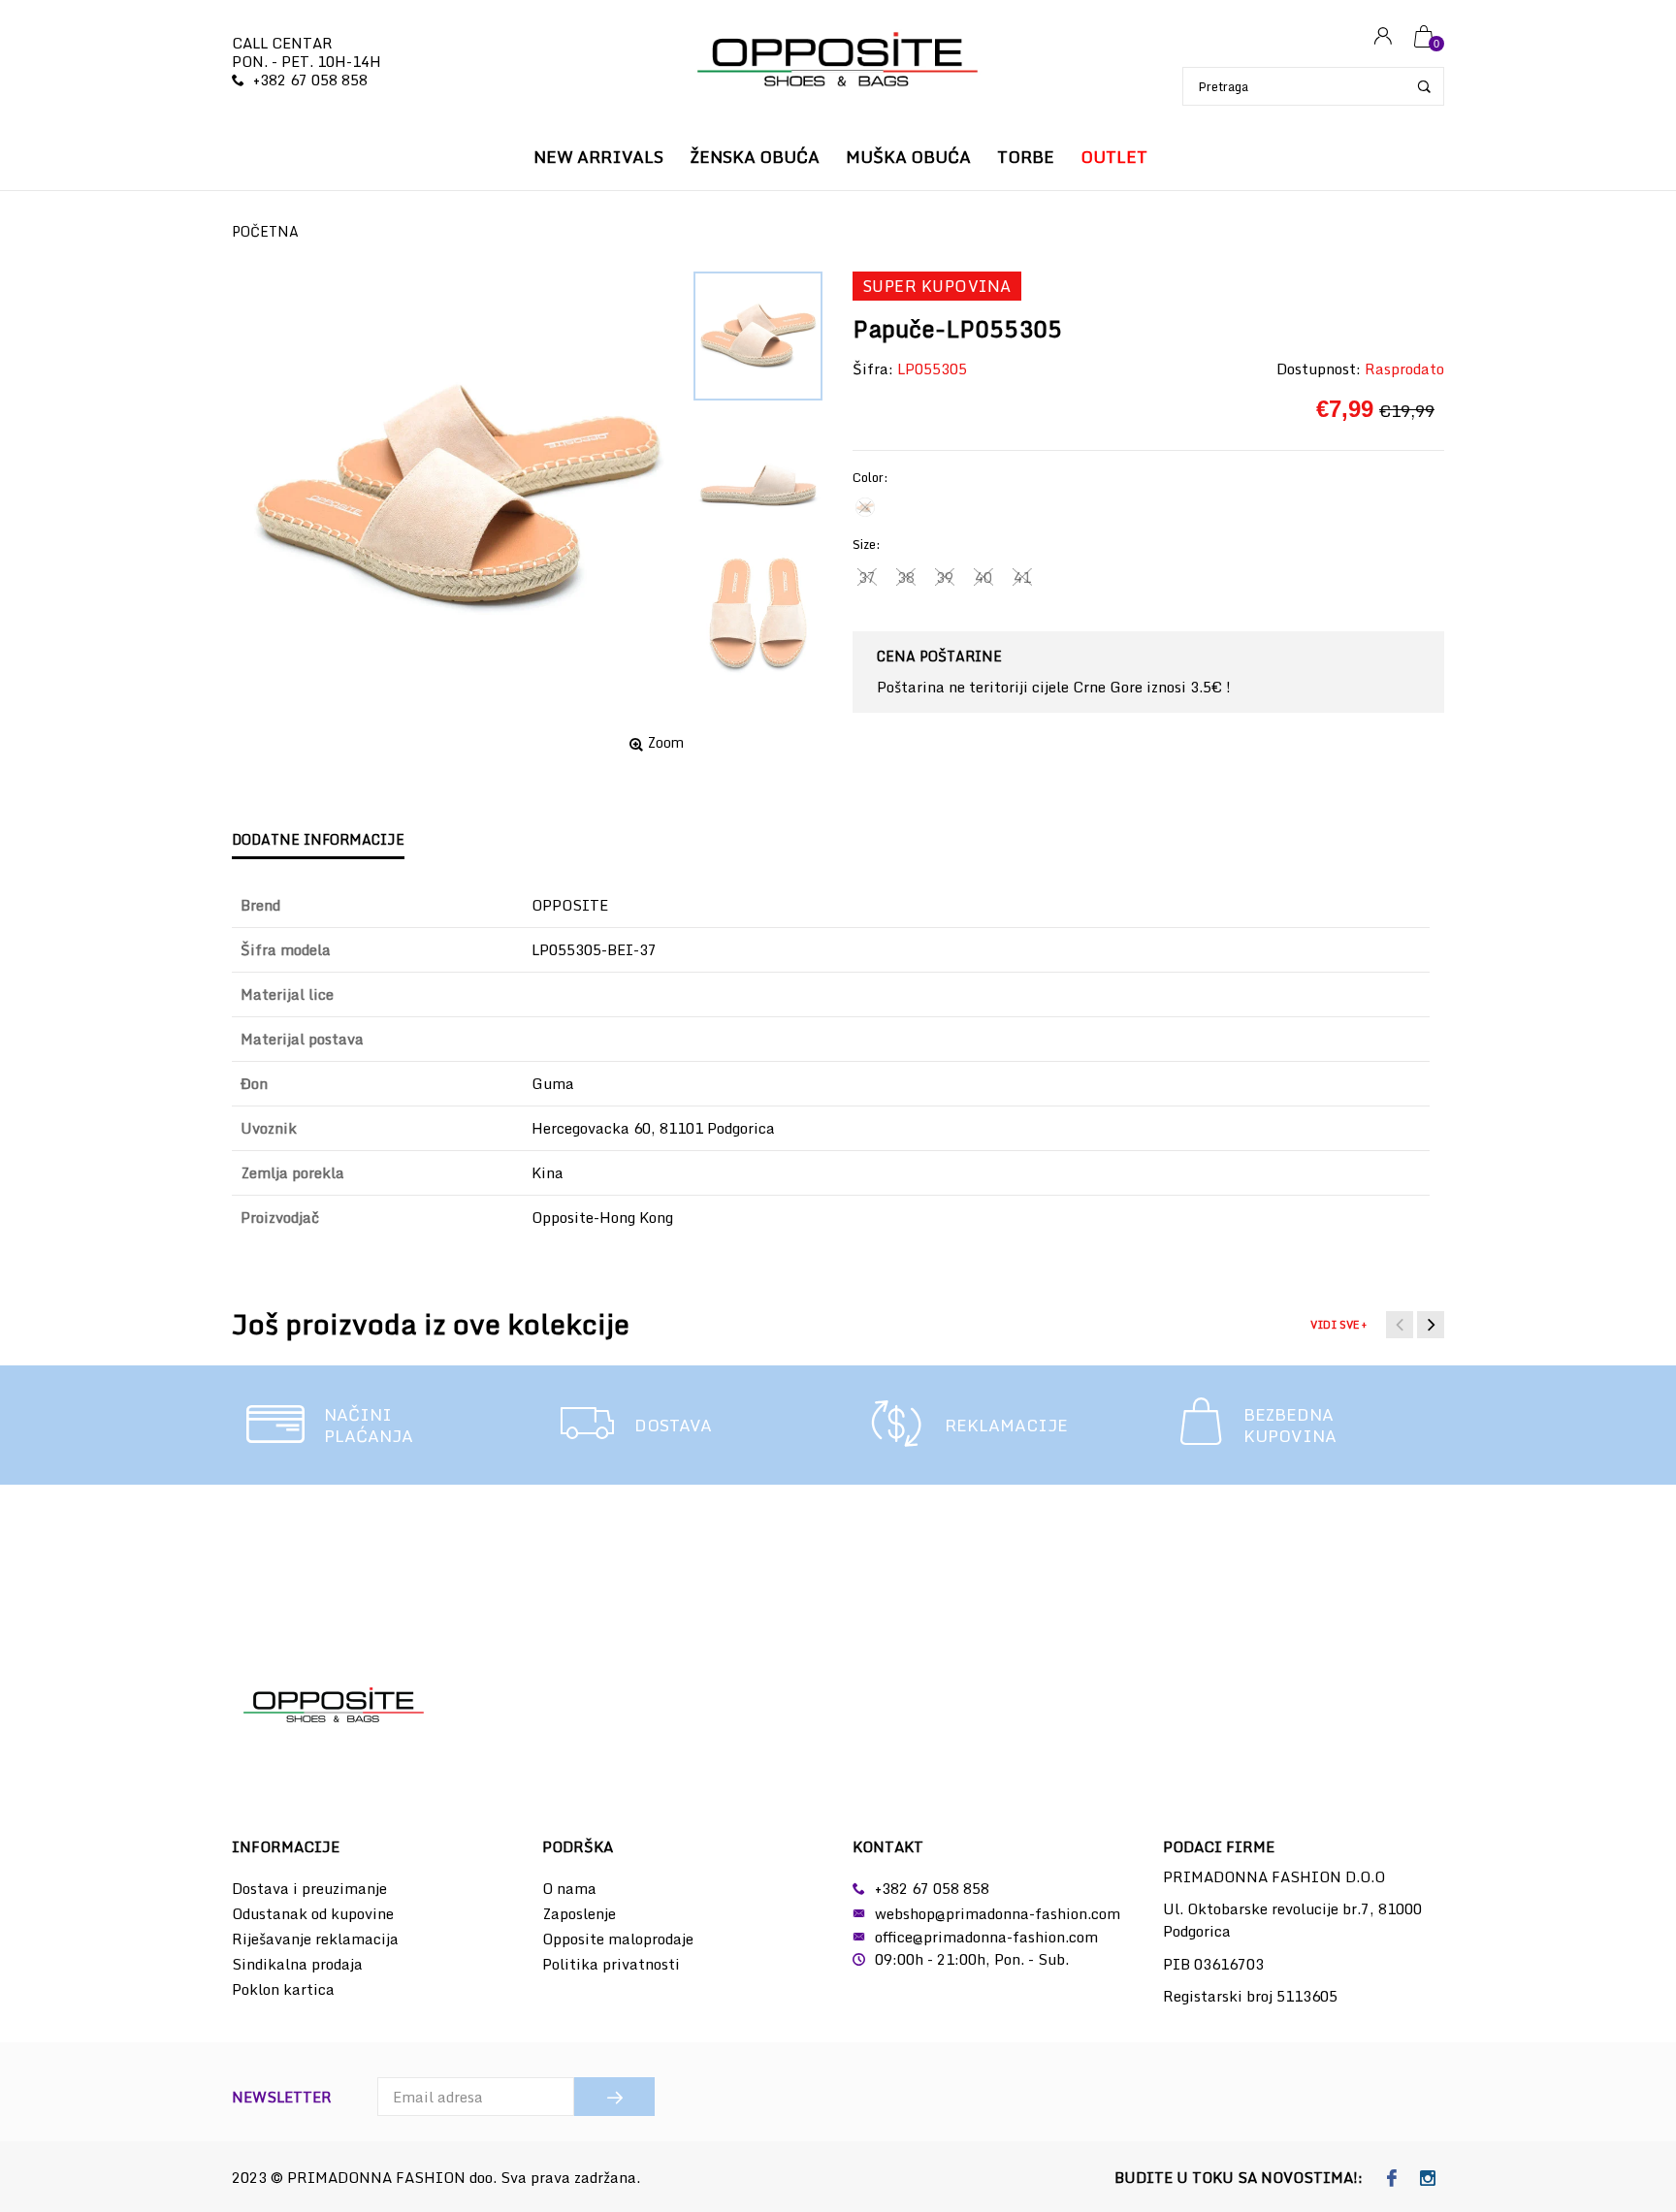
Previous (1400, 1325)
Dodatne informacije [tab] (318, 839)
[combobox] (1313, 86)
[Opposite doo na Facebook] (1392, 2179)
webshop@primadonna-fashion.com (998, 1913)
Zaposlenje (579, 1913)
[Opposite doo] (838, 62)
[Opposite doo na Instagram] (1428, 2179)
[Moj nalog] (1383, 37)
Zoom (666, 743)
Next (1431, 1325)
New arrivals (598, 157)
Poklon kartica (283, 1989)
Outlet (1114, 157)
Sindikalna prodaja (297, 1964)
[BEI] (865, 507)
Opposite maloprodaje (618, 1939)
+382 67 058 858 (310, 80)
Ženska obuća (755, 157)
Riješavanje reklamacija (315, 1939)
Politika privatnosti (611, 1964)
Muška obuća (908, 157)
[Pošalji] (614, 2097)
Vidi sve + (1338, 1325)
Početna (265, 231)
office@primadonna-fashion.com (986, 1937)
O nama (569, 1888)
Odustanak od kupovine (313, 1913)
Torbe (1026, 157)
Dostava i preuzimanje (309, 1888)
